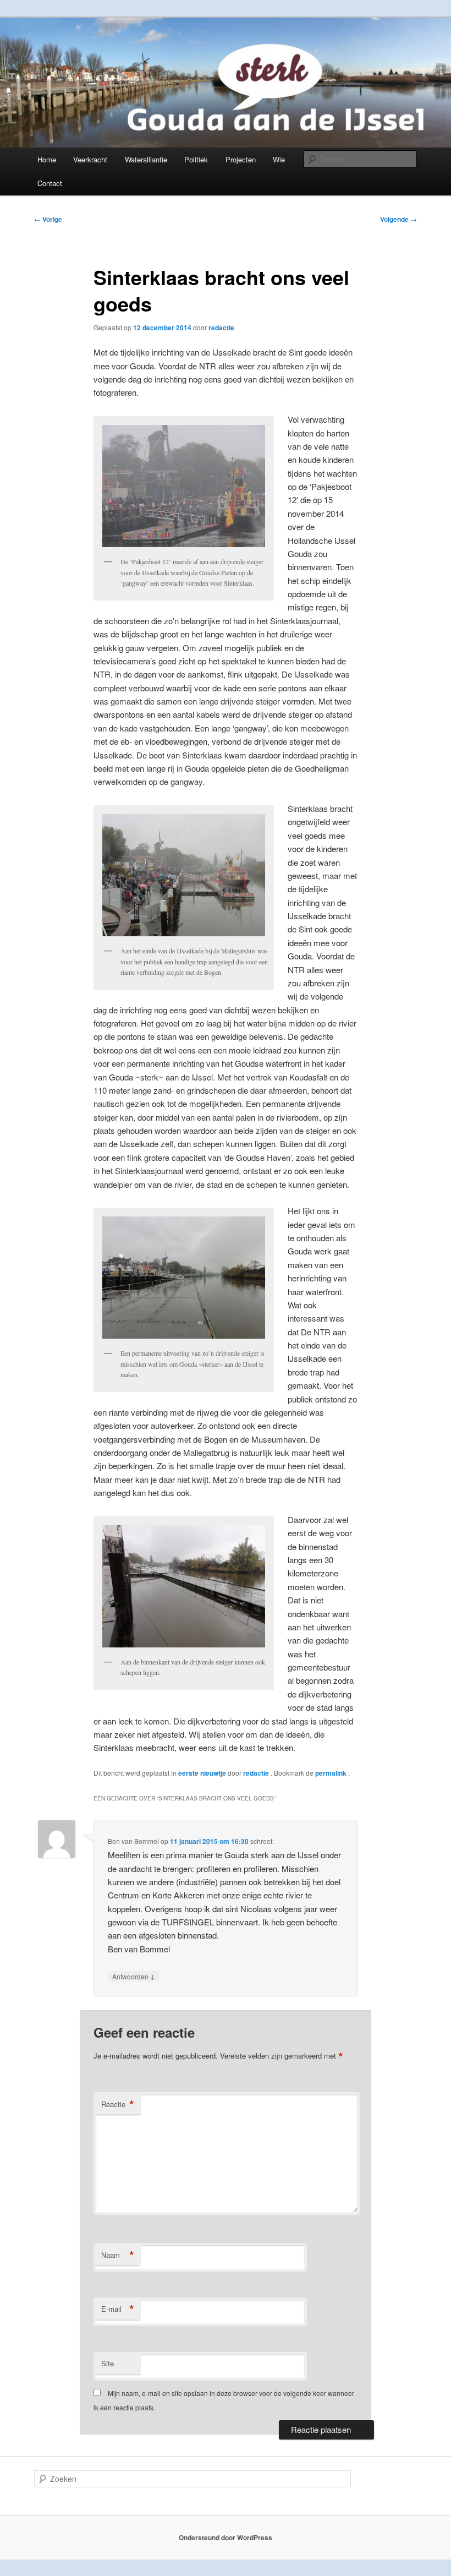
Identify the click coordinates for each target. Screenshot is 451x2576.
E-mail (118, 2309)
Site (108, 2363)
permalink (332, 1773)
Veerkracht (90, 159)
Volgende (398, 219)
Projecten (241, 159)
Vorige (48, 219)
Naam (118, 2255)
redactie (221, 328)
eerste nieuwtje (202, 1773)
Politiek (196, 159)
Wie (279, 159)
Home (47, 159)
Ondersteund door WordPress (226, 2537)
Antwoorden (134, 1976)
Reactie (118, 2104)
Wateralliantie (146, 159)
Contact (50, 183)
